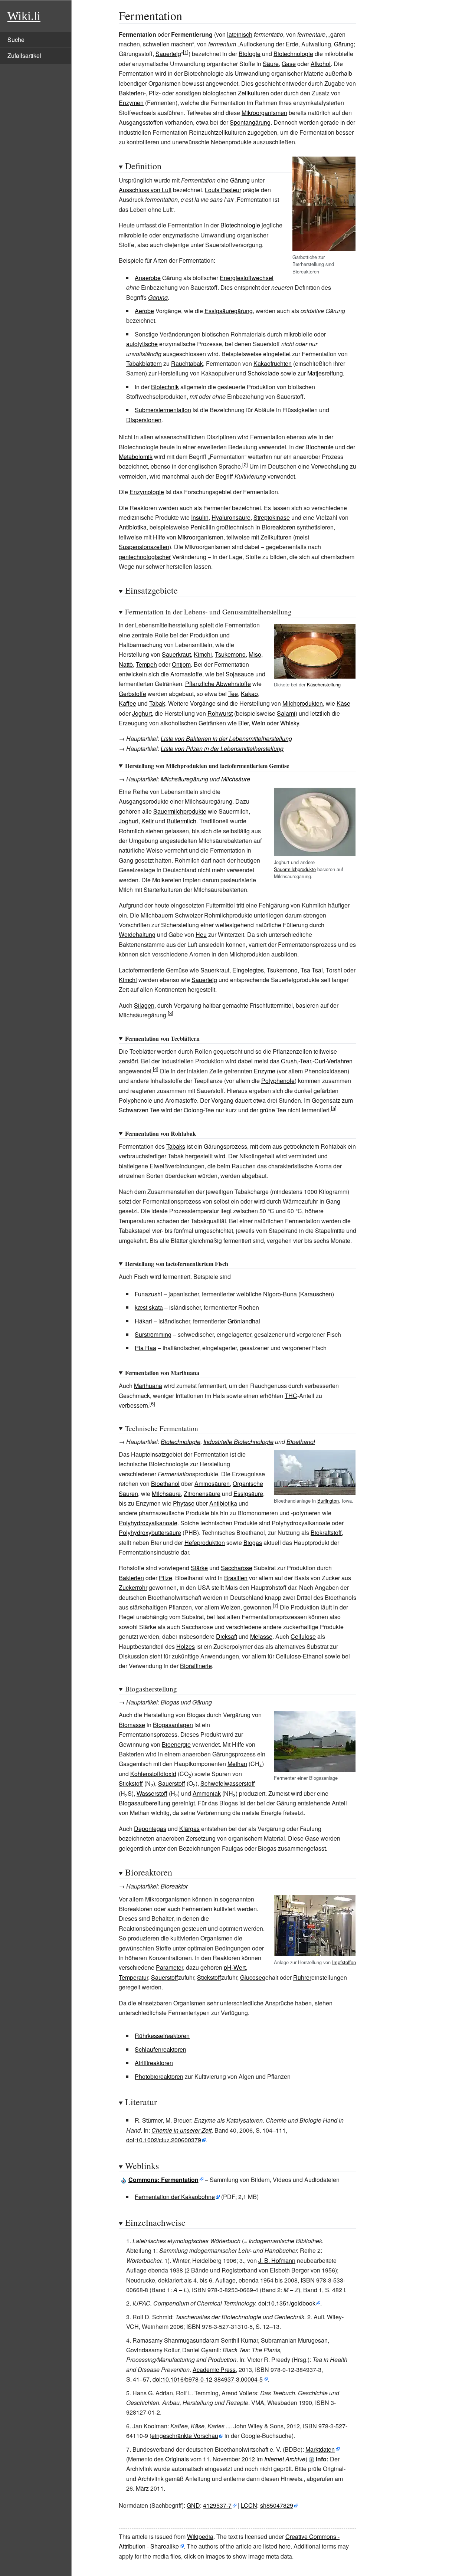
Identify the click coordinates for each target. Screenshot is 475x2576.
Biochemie (320, 447)
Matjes (316, 373)
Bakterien (131, 93)
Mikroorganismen (264, 113)
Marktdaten (320, 2449)
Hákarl (143, 1321)
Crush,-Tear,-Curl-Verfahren (317, 1061)
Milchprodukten (303, 703)
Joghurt (142, 713)
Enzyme (265, 1071)
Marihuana (148, 1386)
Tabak (157, 703)
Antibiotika (133, 527)
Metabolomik (136, 457)
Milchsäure (236, 779)
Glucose (251, 1977)
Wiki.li (24, 16)
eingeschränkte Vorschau (185, 2436)
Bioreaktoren (279, 527)
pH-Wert (235, 1967)
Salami (286, 713)
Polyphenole (278, 1081)
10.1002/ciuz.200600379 (168, 2140)
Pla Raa (145, 1348)
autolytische (142, 344)
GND (193, 2505)
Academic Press (214, 2370)
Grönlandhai (244, 1321)
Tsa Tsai (312, 970)
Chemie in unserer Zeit (181, 2130)
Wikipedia (200, 2536)
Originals (177, 2459)
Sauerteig (168, 54)
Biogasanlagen (173, 1725)
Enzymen (131, 103)
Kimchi (203, 654)
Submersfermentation (163, 410)
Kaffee (127, 703)
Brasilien (236, 1578)
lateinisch (240, 34)
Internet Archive (285, 2459)
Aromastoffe (186, 674)
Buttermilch (181, 821)
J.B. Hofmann (277, 2260)
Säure (271, 64)
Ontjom (181, 664)
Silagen (144, 1005)
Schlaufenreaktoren (160, 2049)
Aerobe (144, 311)
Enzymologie (147, 492)
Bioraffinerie (196, 1666)
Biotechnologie (293, 54)
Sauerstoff (172, 1783)
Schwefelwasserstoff (228, 1783)
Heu (201, 934)
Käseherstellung (324, 684)
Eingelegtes (248, 970)
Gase (289, 64)
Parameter (169, 1967)
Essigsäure (248, 1494)
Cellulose (303, 1636)
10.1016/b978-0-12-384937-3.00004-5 (212, 2379)
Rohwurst (220, 713)
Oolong (193, 1110)
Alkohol (321, 64)
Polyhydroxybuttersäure (150, 1533)
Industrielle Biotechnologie (238, 1442)
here (285, 2546)
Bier (243, 723)
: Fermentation (163, 2180)
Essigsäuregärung (229, 311)
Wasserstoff (152, 1793)
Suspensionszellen (144, 547)
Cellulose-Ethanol (299, 1656)
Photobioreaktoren (159, 2076)
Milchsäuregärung (184, 779)
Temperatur (133, 1977)
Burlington (328, 1501)
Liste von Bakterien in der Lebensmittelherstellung (226, 739)
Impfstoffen (344, 1962)
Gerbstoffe (132, 694)
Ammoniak (207, 1793)
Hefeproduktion (205, 1543)
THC (291, 1396)
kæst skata (149, 1307)
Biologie (250, 54)
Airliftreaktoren (154, 2063)
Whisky (290, 723)
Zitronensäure (202, 1494)
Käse (343, 703)
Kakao (249, 694)
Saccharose (237, 1568)
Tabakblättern (144, 363)
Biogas (253, 1543)
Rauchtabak (187, 363)
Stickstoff (131, 1783)
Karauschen (316, 1294)
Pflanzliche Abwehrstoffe (218, 684)
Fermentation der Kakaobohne (175, 2197)
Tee (233, 694)
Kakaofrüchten (273, 363)
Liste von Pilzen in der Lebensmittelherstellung (222, 749)
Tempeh (146, 664)
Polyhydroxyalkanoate (148, 1523)
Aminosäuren (212, 1484)
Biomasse (132, 1725)
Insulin (200, 517)
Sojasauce (240, 674)
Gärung (344, 44)
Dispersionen (144, 420)
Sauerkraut (176, 654)
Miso (255, 654)
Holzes (186, 1646)
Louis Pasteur (223, 190)
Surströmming (153, 1334)
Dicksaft (227, 1636)
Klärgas (189, 1829)
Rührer (302, 1977)
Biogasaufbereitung (145, 1803)
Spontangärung (250, 122)
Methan (237, 1764)
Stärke (199, 1568)
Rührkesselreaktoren (162, 2036)
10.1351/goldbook (292, 2303)
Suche (16, 40)
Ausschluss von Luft (145, 190)
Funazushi (148, 1294)
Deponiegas (150, 1829)
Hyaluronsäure (231, 517)
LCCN (249, 2505)
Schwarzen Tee (139, 1110)
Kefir (148, 821)
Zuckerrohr (133, 1587)
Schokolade (263, 373)
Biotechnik (165, 387)
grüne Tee (273, 1110)
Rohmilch (131, 831)
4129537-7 (217, 2505)
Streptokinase (272, 517)
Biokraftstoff (326, 1533)
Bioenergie (176, 1744)
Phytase (184, 1503)
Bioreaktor (174, 1886)
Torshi (334, 970)
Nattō (126, 664)
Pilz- (155, 93)
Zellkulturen (253, 93)
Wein (258, 723)
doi (130, 2140)
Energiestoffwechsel (247, 278)
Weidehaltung (137, 934)
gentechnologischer (145, 557)
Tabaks (176, 1146)
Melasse (261, 1636)
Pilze (166, 1578)
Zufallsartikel (24, 55)
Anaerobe (148, 278)
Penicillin (203, 527)
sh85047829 (277, 2505)
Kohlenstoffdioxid (153, 1774)
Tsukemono (230, 654)
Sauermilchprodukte (295, 869)
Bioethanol (301, 1442)
